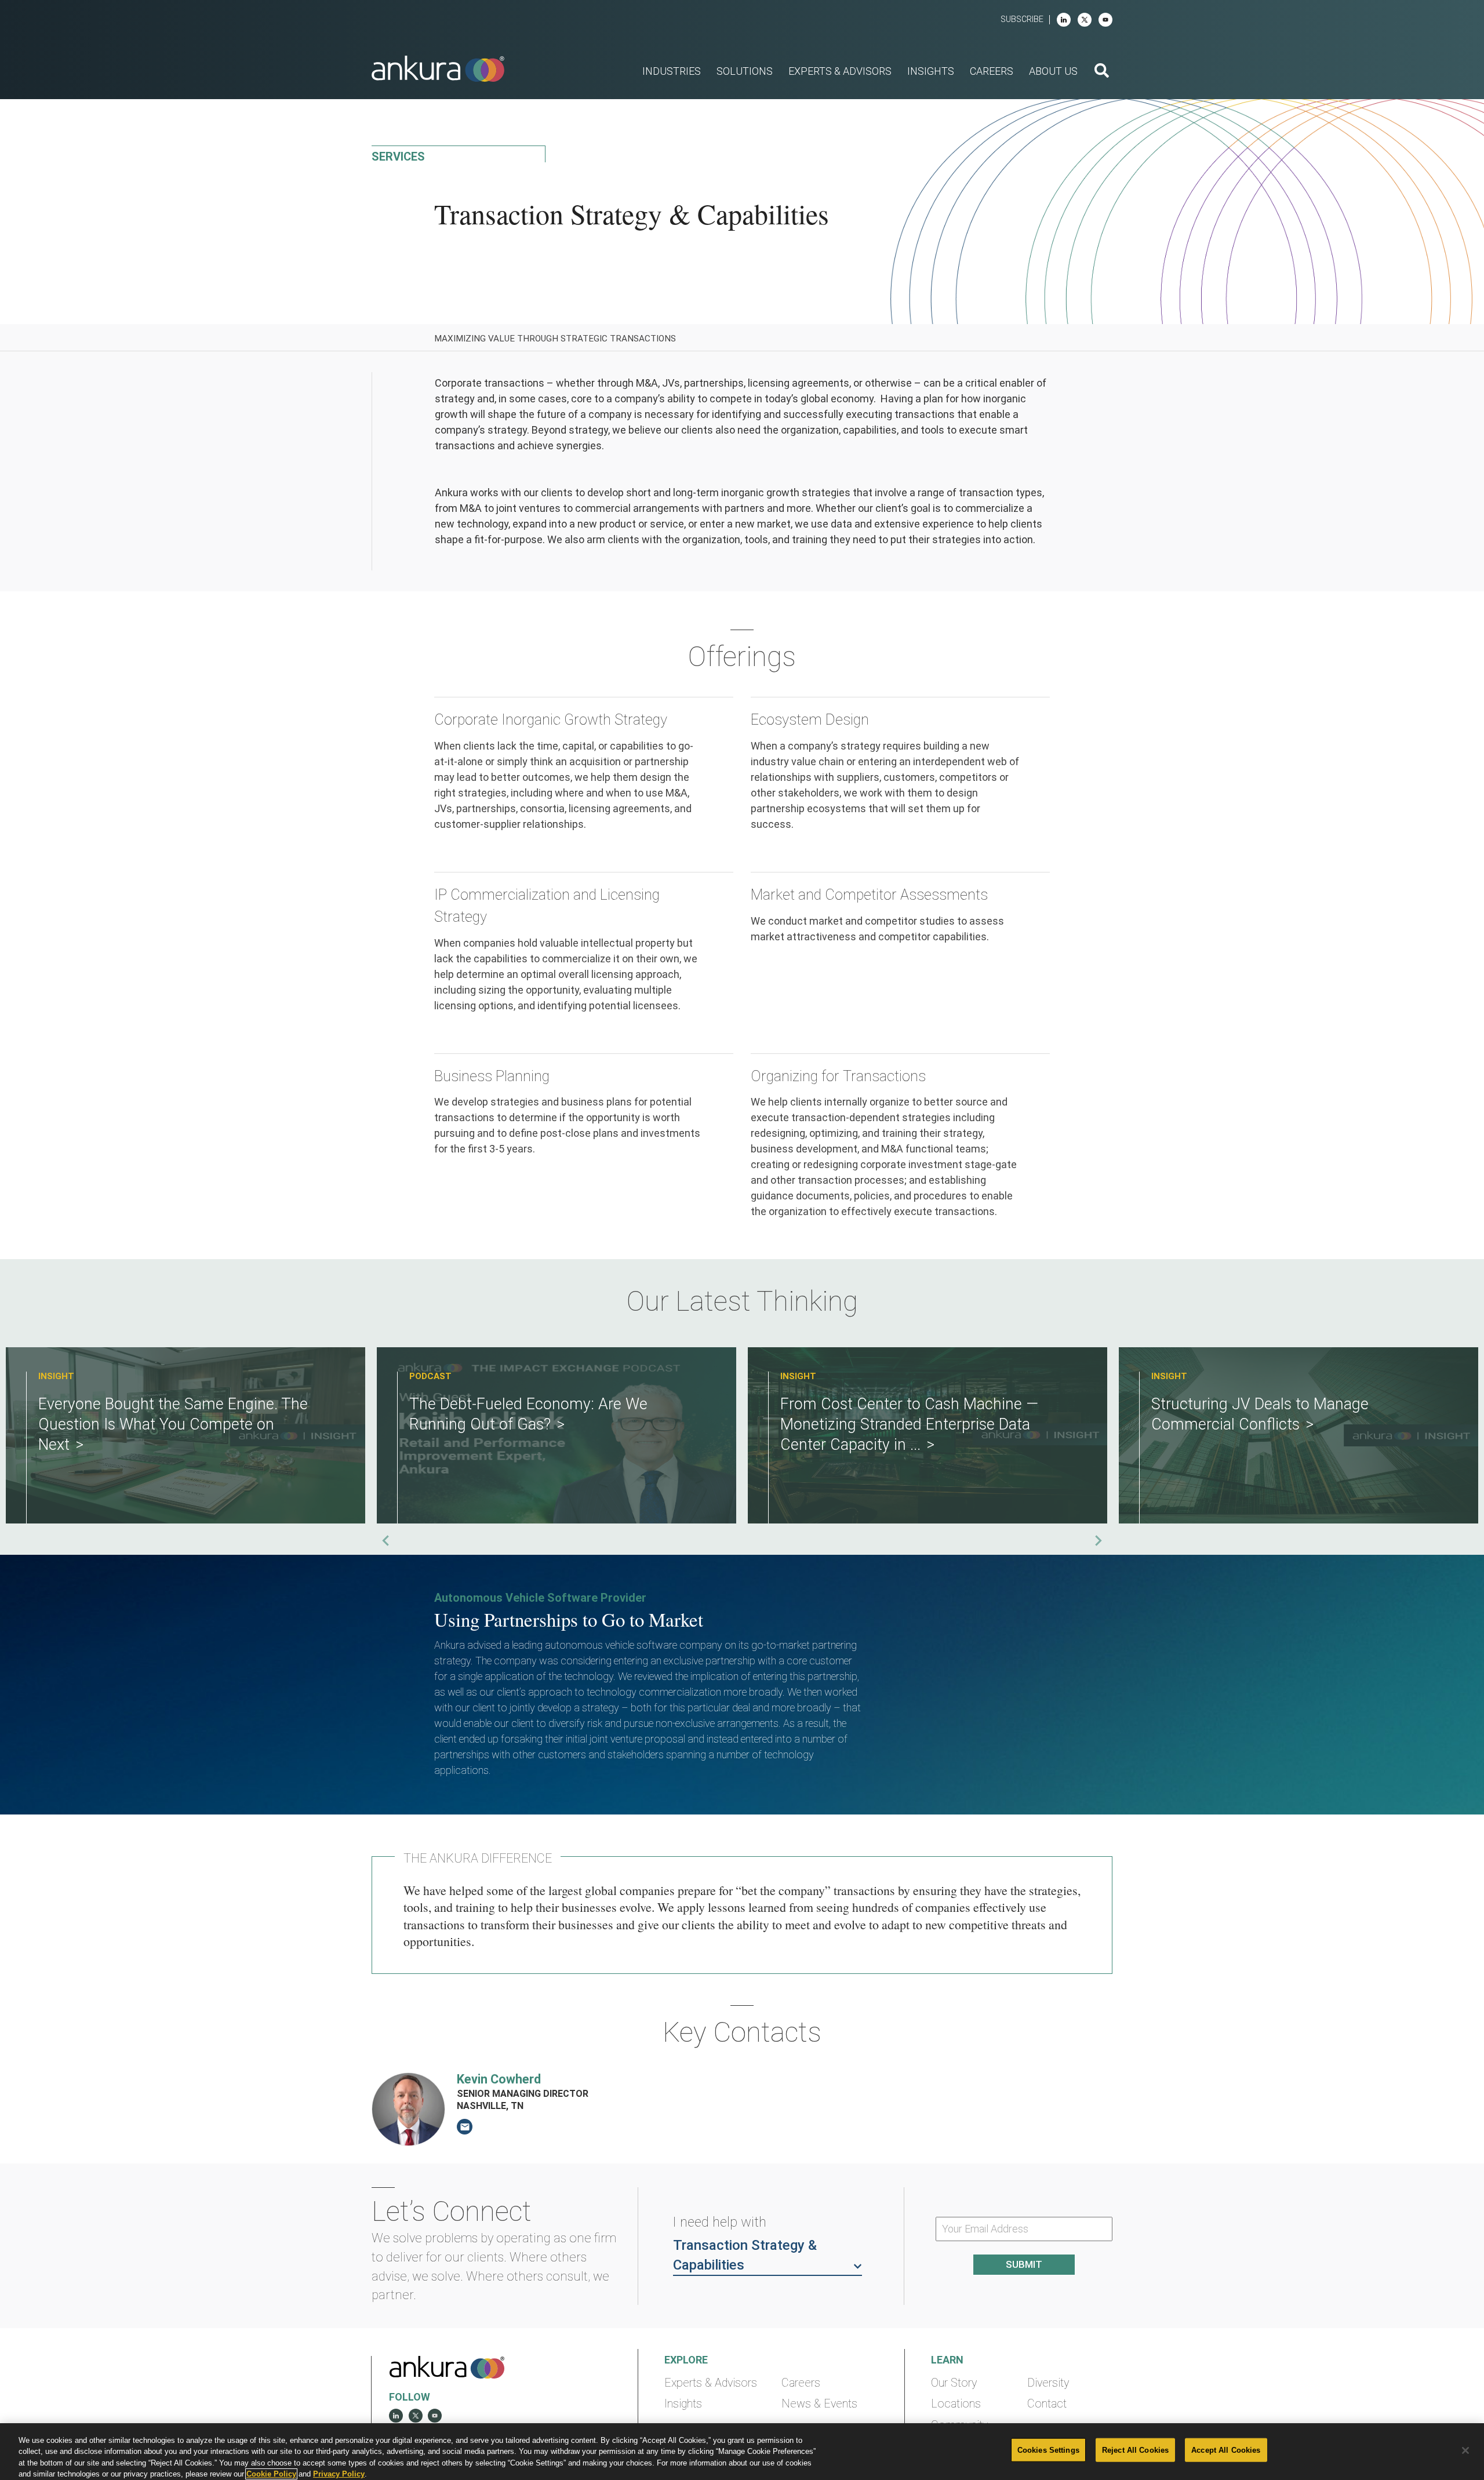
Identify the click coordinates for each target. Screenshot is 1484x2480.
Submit (1024, 2264)
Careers (801, 2383)
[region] (742, 2452)
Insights (683, 2404)
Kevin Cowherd (499, 2079)
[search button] (1102, 72)
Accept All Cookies (1226, 2450)
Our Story (954, 2383)
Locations (956, 2404)
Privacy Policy (339, 2474)
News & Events (819, 2404)
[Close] (1465, 2450)
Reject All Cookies (1135, 2450)
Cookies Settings (1048, 2450)
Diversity (1048, 2383)
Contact (1047, 2404)
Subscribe (1022, 19)
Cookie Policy (271, 2474)
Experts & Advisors (711, 2383)
